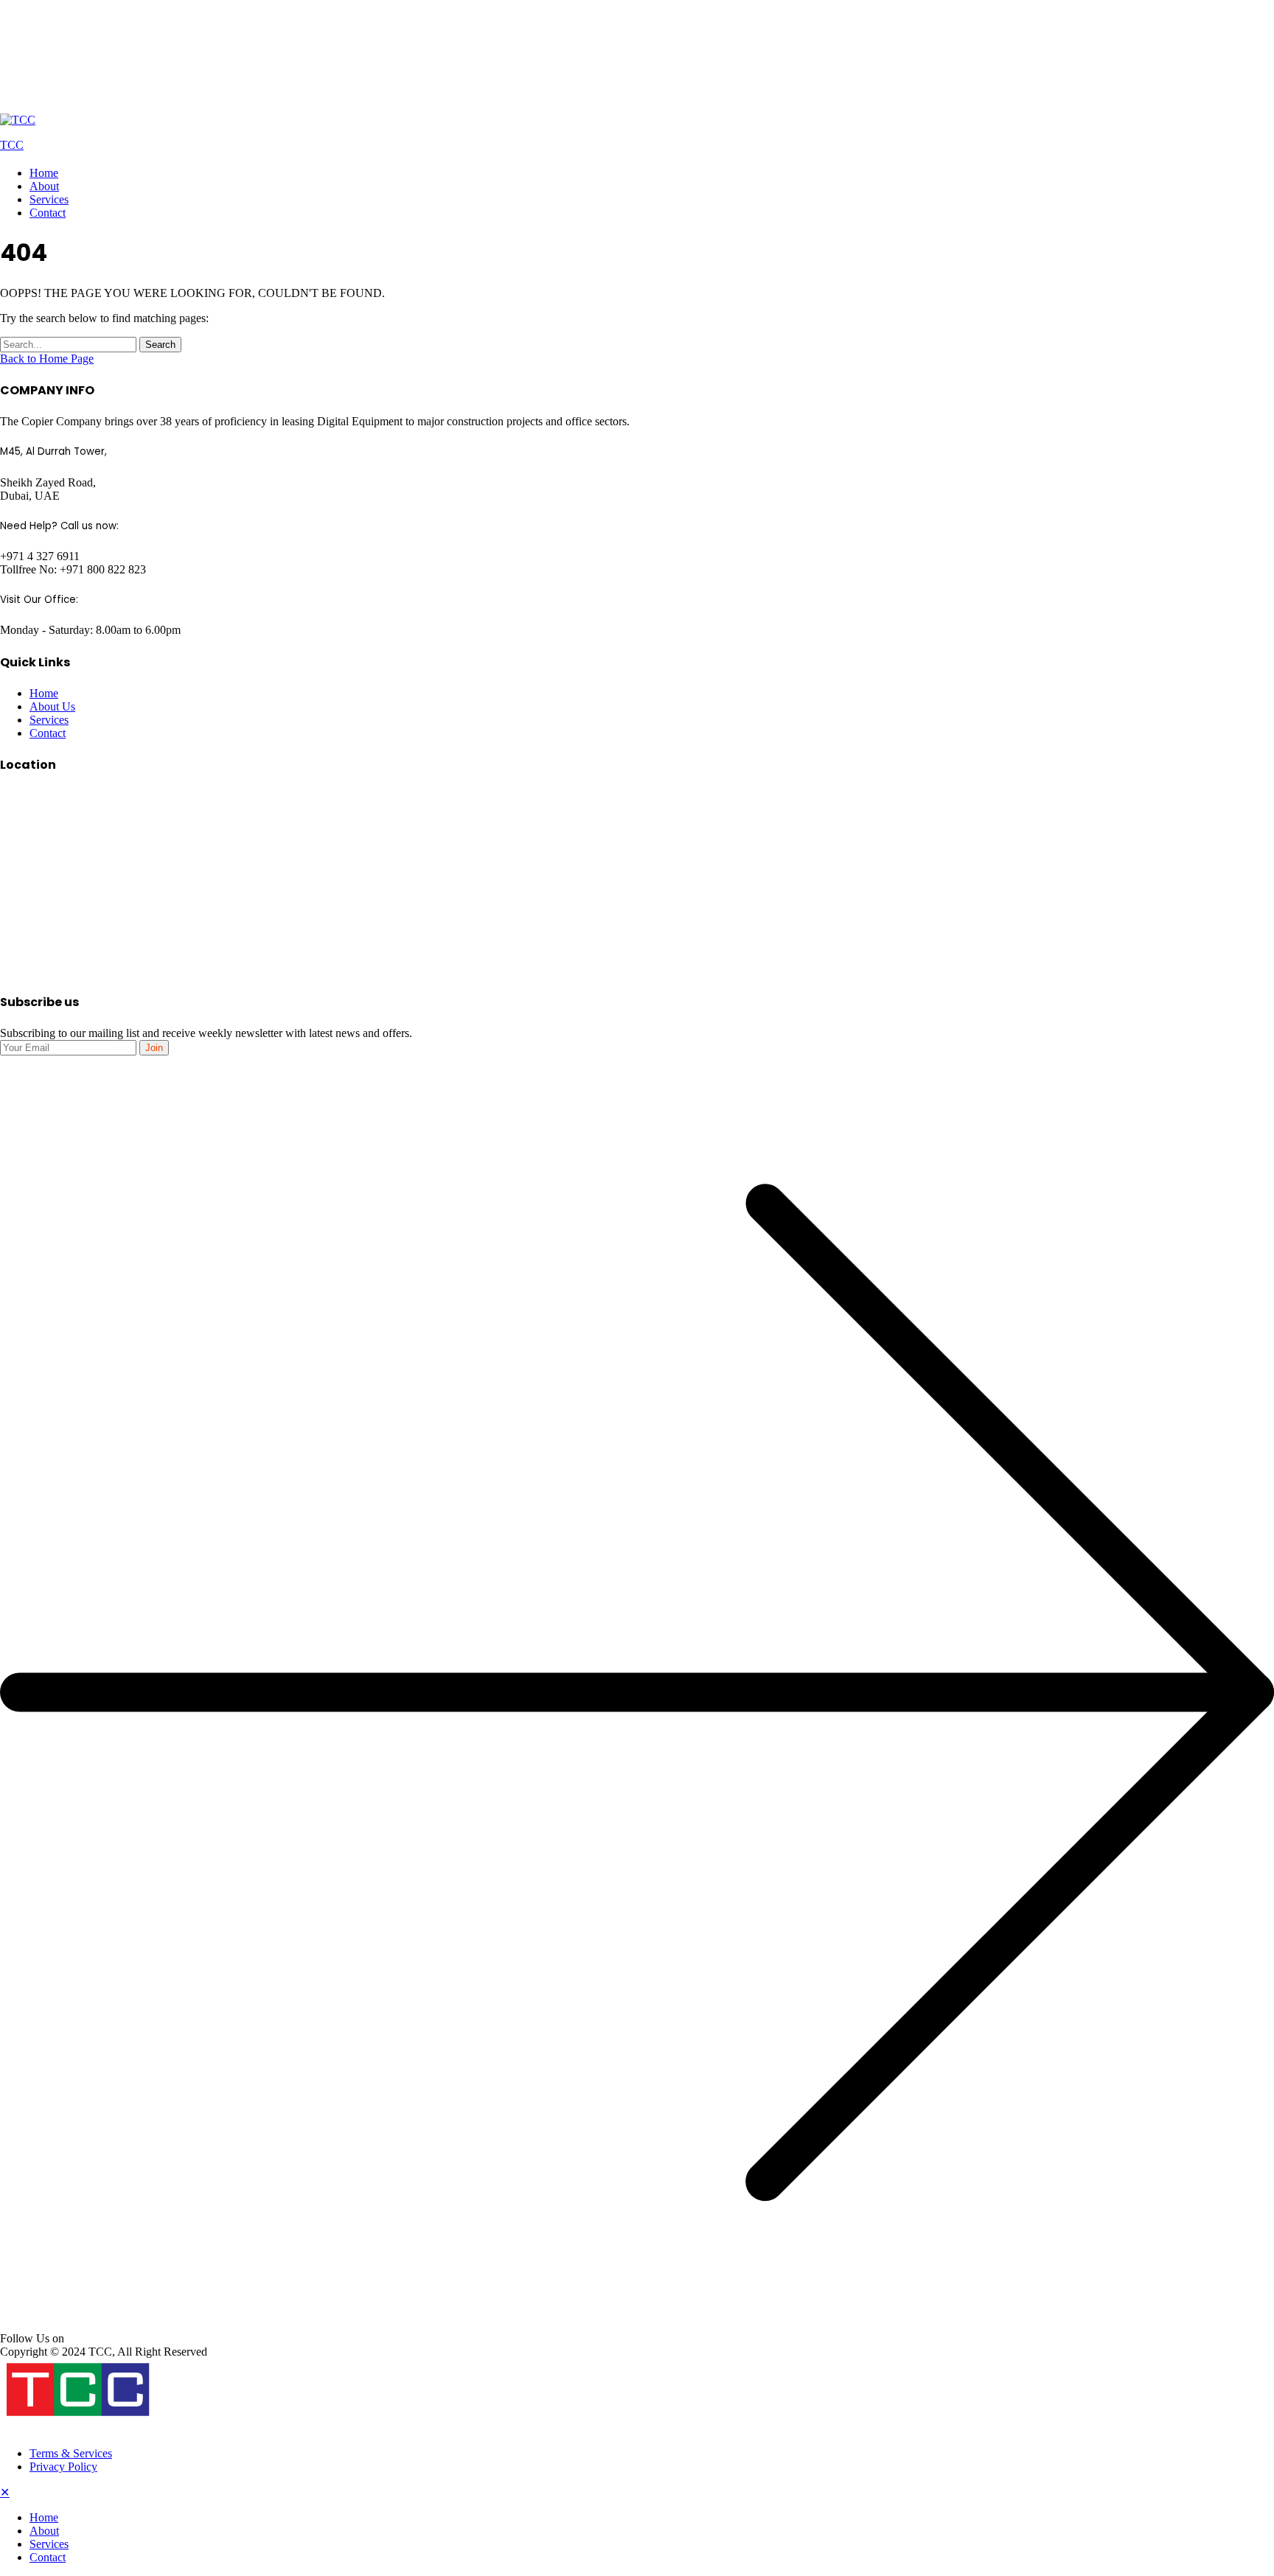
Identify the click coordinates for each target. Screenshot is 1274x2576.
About (44, 186)
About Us (52, 706)
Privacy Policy (63, 2467)
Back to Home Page (47, 359)
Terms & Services (71, 2453)
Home (44, 173)
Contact (48, 213)
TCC (12, 145)
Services (49, 199)
